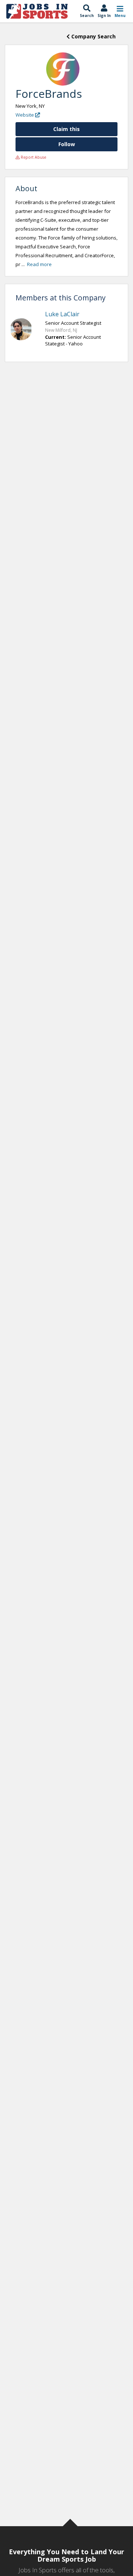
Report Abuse (33, 157)
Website (25, 115)
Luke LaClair (62, 314)
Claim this (66, 129)
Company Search (93, 36)
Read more (39, 264)
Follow (67, 144)
